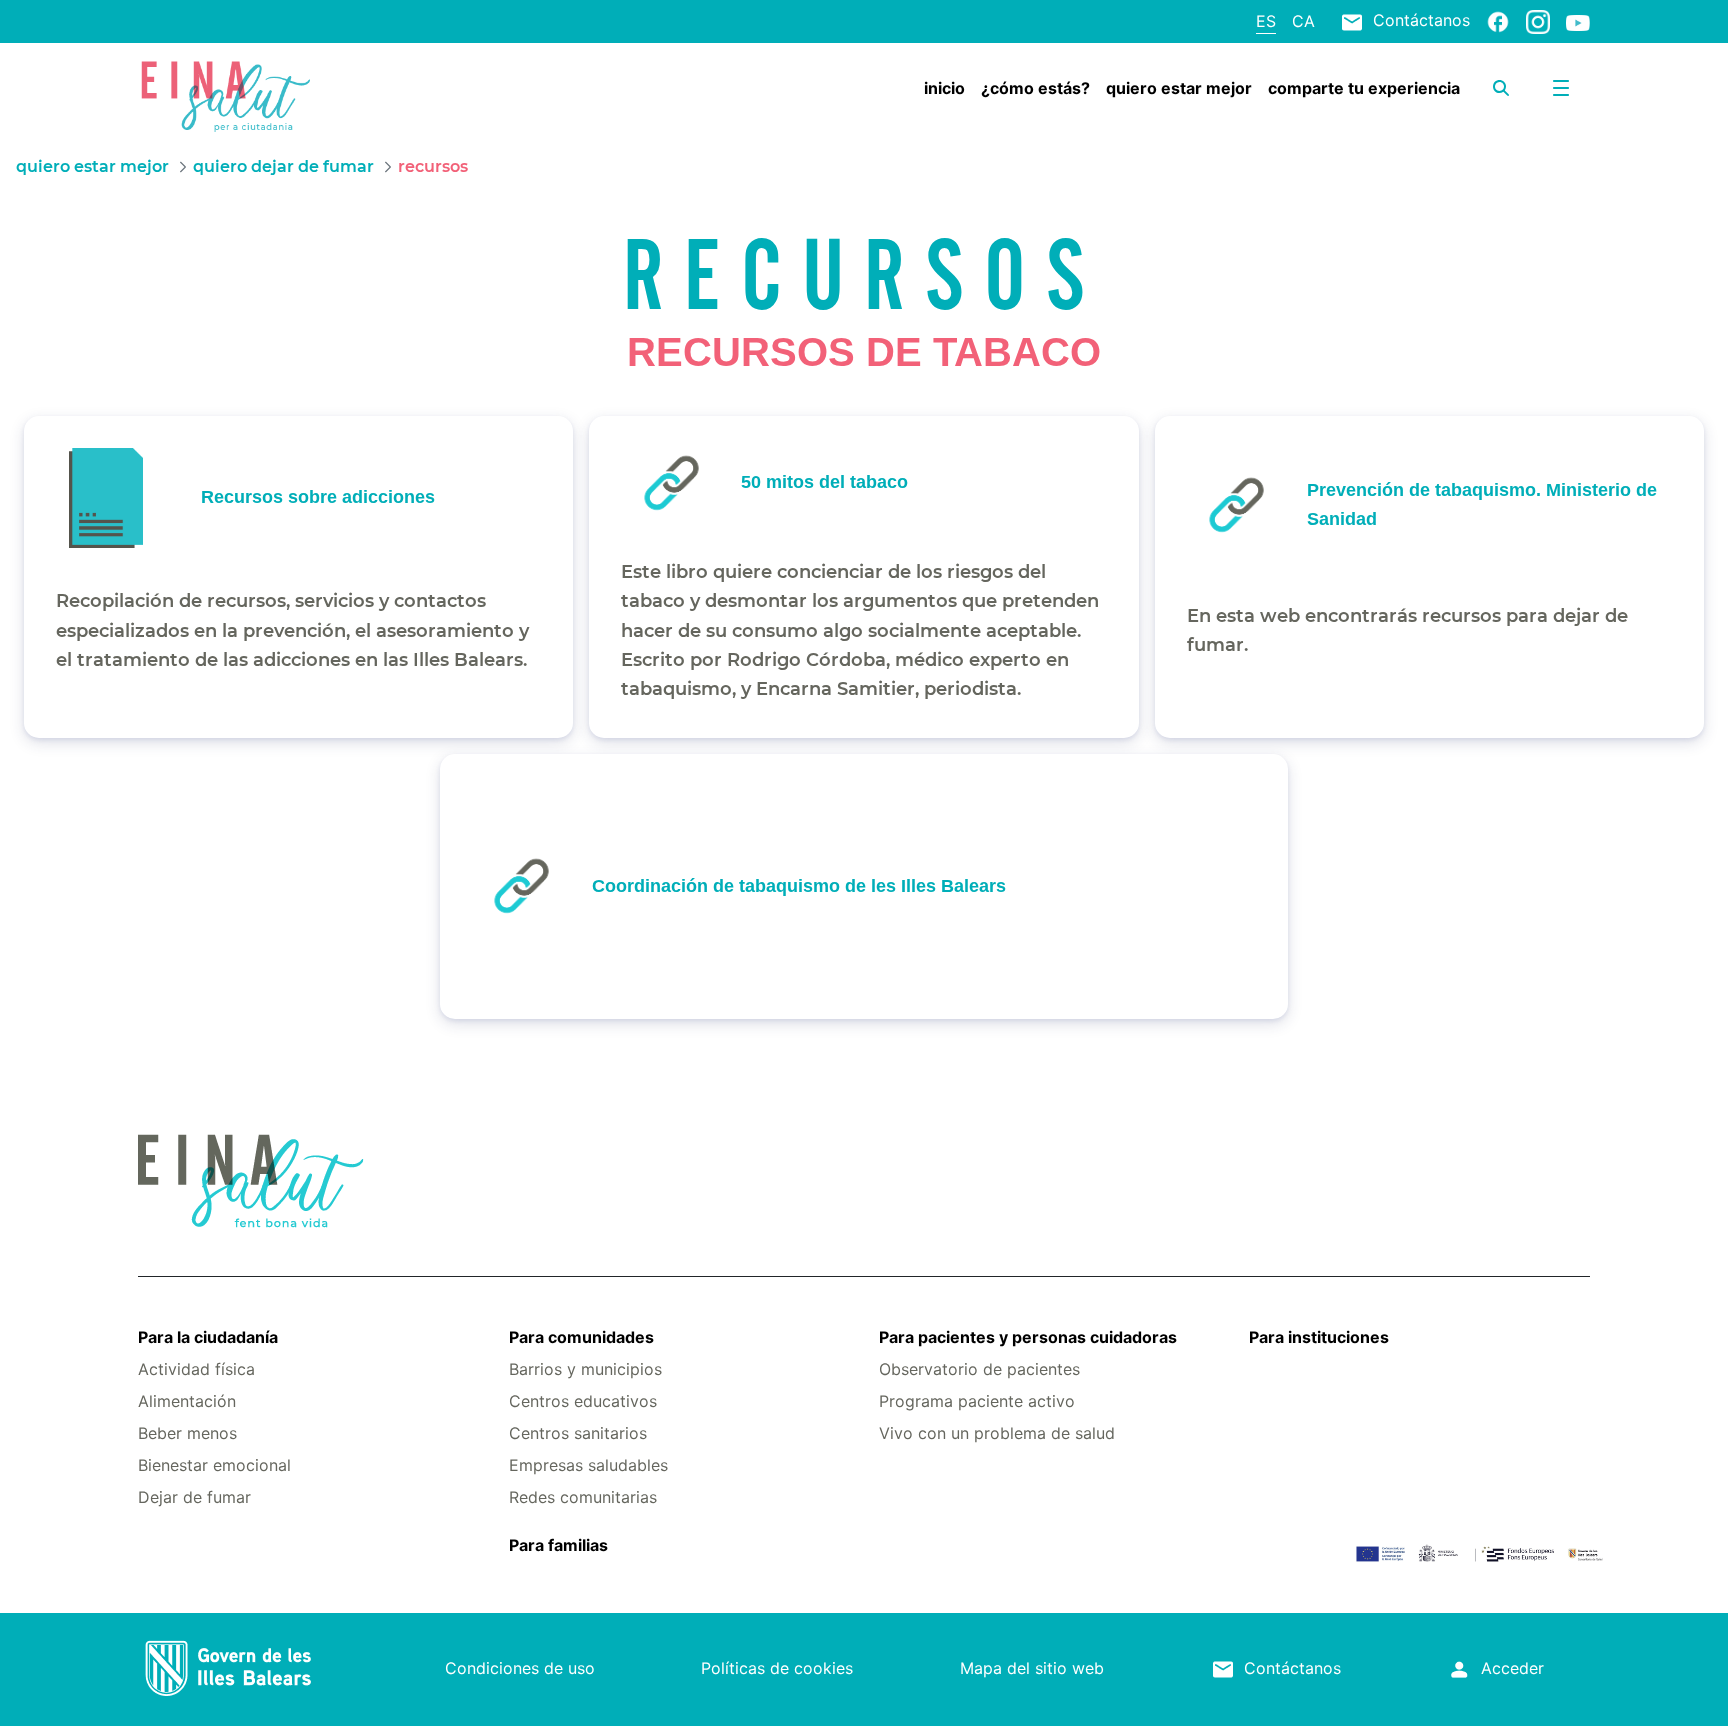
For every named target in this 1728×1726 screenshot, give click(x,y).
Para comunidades (581, 1337)
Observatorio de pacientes (979, 1369)
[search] (1501, 88)
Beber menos (187, 1433)
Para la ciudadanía (208, 1337)
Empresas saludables (588, 1465)
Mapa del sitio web (1032, 1668)
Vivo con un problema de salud (997, 1433)
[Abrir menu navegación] (1561, 88)
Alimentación (187, 1401)
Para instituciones (1319, 1337)
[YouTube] (1578, 22)
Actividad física (196, 1369)
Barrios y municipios (585, 1369)
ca (1303, 21)
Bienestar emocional (214, 1465)
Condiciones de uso (520, 1668)
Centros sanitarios (578, 1433)
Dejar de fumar (194, 1497)
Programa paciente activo (977, 1401)
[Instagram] (1538, 21)
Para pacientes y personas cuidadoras (1028, 1337)
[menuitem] (944, 88)
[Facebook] (1498, 21)
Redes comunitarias (583, 1497)
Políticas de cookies (777, 1668)
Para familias (558, 1545)
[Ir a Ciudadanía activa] (259, 93)
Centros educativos (583, 1401)
